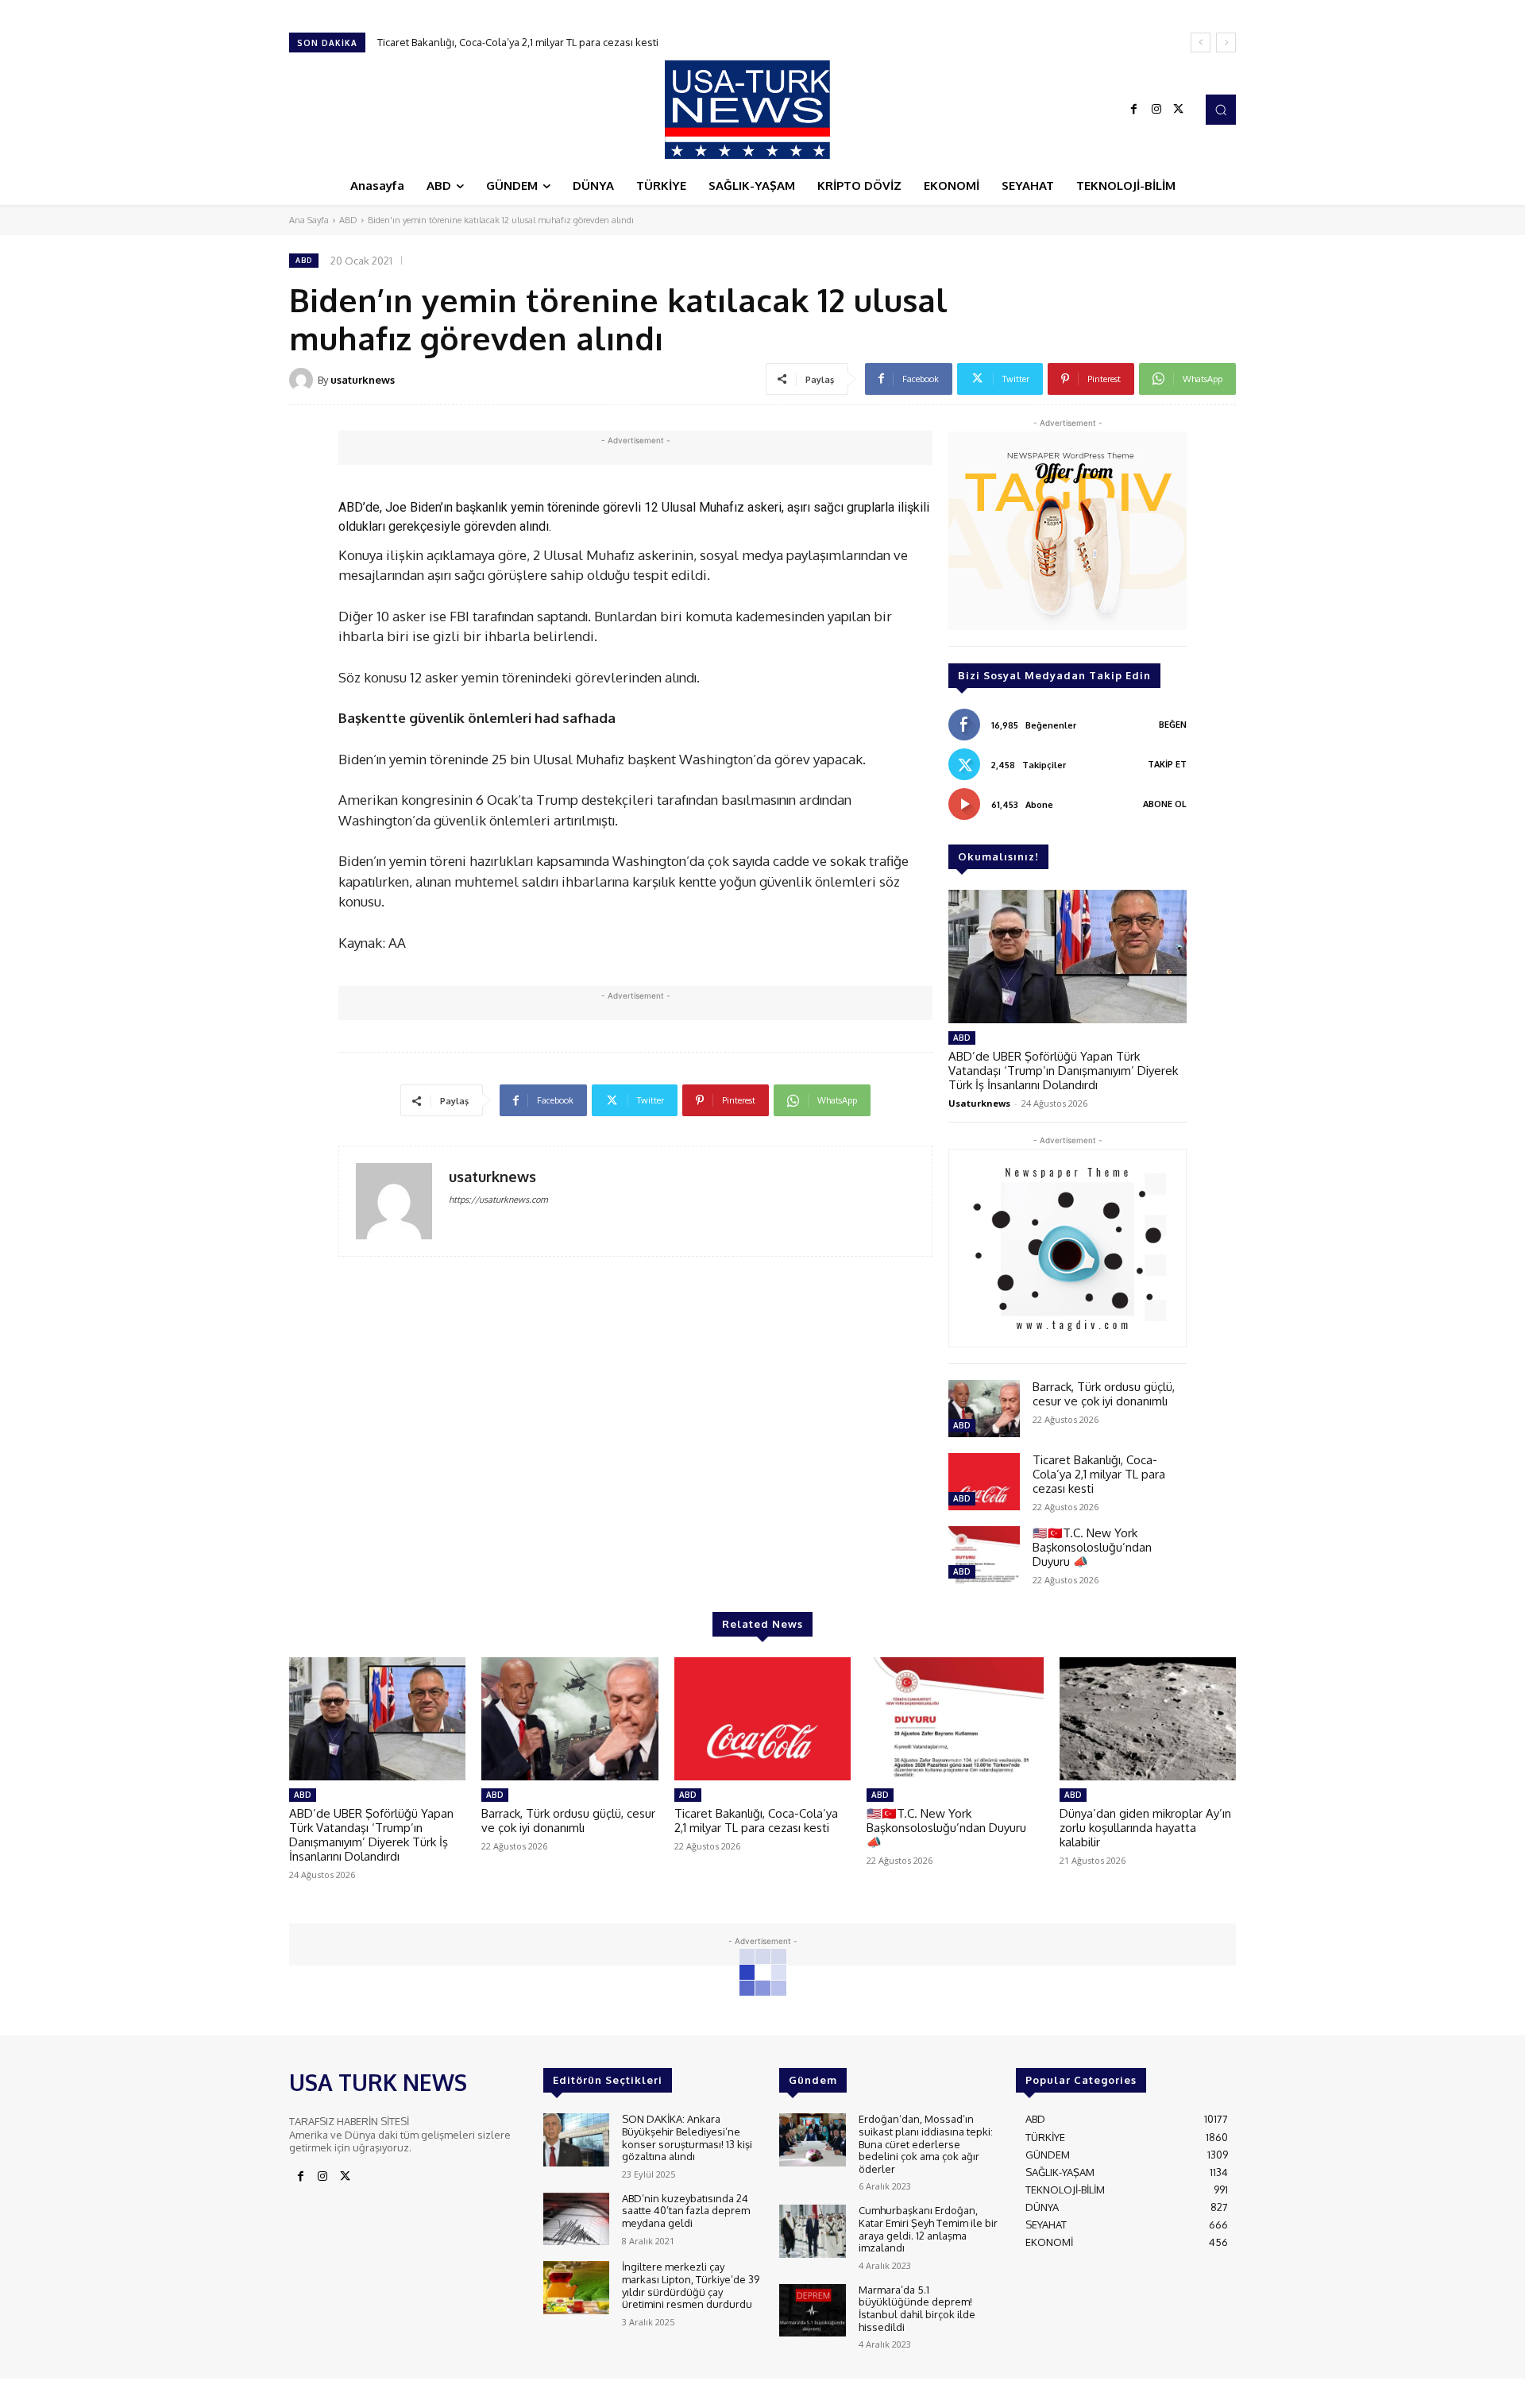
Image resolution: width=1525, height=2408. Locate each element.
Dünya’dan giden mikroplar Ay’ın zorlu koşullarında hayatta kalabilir (1145, 1828)
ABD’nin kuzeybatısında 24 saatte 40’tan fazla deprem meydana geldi (686, 2211)
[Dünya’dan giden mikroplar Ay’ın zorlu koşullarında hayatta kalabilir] (1148, 1719)
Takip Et (1167, 764)
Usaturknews (979, 1103)
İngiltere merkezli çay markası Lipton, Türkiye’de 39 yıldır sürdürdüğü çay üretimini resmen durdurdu (691, 2285)
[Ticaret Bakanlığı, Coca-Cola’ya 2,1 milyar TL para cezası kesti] (984, 1482)
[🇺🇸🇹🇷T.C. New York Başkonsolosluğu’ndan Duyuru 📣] (984, 1555)
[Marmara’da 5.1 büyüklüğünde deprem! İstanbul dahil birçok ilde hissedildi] (812, 2311)
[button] (1221, 110)
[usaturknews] (303, 380)
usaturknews (363, 380)
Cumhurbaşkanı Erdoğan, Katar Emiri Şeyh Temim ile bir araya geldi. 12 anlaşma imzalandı (928, 2229)
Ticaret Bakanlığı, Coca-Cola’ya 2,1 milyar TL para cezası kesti (1099, 1474)
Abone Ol (1165, 804)
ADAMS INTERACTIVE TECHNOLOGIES (614, 2392)
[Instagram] (1156, 110)
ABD (348, 220)
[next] (1226, 43)
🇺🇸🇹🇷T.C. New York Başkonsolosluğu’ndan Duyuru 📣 (508, 42)
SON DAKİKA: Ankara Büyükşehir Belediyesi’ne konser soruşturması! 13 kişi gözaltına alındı (687, 2137)
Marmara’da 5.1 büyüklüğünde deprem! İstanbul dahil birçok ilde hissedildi (917, 2308)
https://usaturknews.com (498, 1200)
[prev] (1201, 43)
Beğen (1173, 725)
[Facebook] (1134, 110)
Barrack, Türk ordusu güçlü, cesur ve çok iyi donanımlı (1104, 1394)
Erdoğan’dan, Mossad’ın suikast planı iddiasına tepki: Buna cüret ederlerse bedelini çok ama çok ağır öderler (926, 2143)
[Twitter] (1179, 110)
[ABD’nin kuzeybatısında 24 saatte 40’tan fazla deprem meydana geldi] (576, 2219)
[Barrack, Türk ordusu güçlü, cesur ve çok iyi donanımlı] (984, 1409)
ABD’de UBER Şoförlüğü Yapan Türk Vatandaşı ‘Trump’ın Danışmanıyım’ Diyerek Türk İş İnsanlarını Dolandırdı (1063, 1071)
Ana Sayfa (309, 220)
